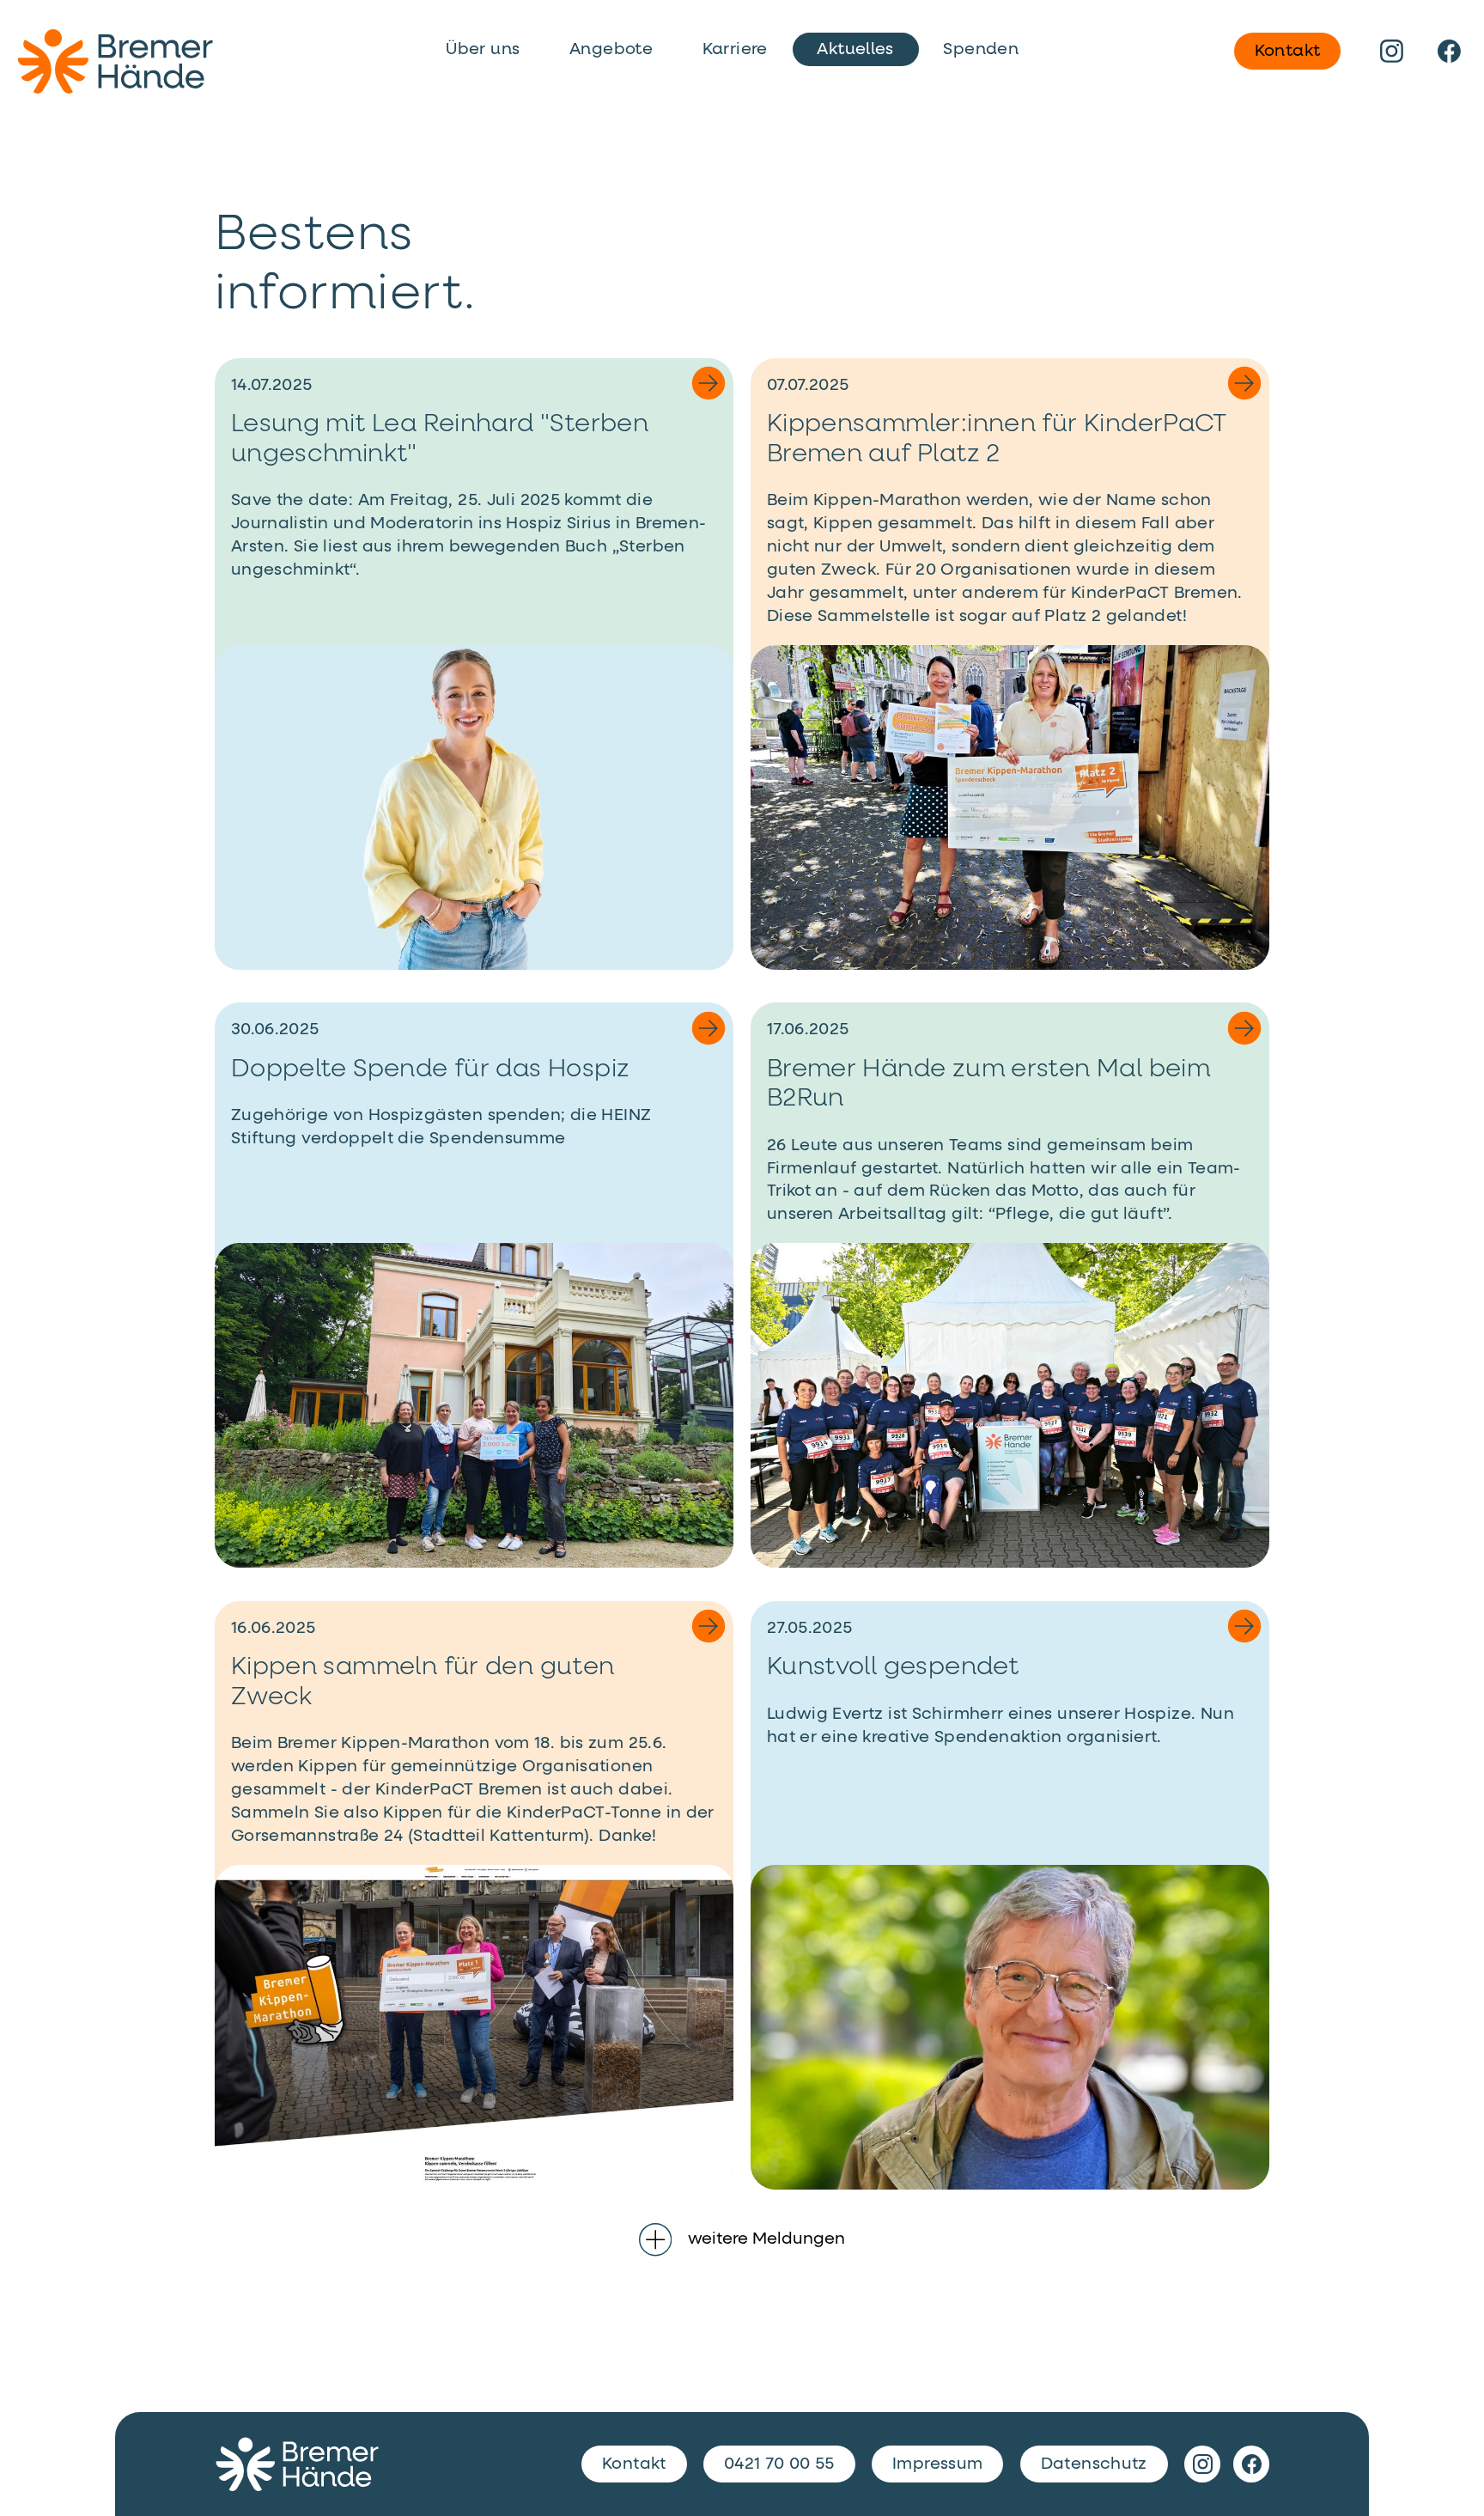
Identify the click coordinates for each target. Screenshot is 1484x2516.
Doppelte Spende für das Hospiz (431, 1069)
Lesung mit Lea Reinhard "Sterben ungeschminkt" (440, 439)
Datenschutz (1094, 2464)
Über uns (483, 49)
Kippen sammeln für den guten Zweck (423, 1682)
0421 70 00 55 (779, 2464)
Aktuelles (855, 49)
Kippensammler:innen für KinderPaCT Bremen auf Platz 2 (997, 439)
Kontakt (1288, 51)
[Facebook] (1450, 51)
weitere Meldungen (766, 2239)
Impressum (937, 2464)
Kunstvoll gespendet (893, 1667)
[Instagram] (1392, 51)
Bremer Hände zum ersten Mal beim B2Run (988, 1084)
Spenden (981, 49)
